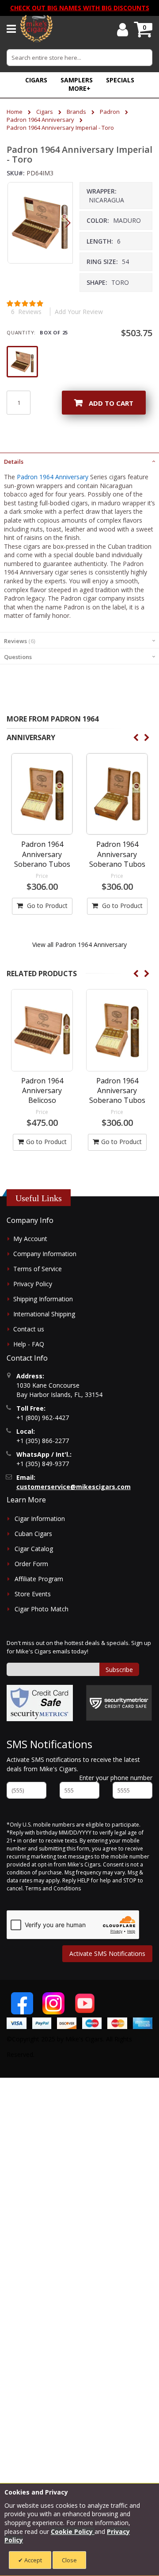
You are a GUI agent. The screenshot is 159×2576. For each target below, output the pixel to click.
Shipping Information (43, 1299)
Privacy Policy (33, 1284)
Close (69, 2560)
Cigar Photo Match (42, 1609)
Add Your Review (79, 312)
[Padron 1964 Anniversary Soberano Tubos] (42, 794)
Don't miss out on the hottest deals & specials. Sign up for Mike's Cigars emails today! (79, 1647)
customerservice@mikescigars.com (74, 1487)
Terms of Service (38, 1269)
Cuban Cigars (33, 1534)
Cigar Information (40, 1519)
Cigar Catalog (34, 1549)
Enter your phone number (116, 1778)
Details (14, 462)
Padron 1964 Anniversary (40, 120)
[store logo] (36, 29)
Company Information (45, 1254)
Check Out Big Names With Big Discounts (80, 8)
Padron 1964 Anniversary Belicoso (42, 1091)
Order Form (31, 1564)
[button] (79, 88)
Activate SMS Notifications (107, 1953)
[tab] (79, 461)
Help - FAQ (29, 1344)
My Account (30, 1239)
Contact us (29, 1329)
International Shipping (44, 1314)
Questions (18, 657)
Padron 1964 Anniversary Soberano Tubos (42, 854)
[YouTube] (85, 2003)
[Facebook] (22, 2003)
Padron (110, 112)
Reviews (19, 641)
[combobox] (79, 58)
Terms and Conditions (53, 1888)
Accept (32, 2560)
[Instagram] (53, 2003)
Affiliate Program (39, 1579)
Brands (76, 112)
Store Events (33, 1594)
